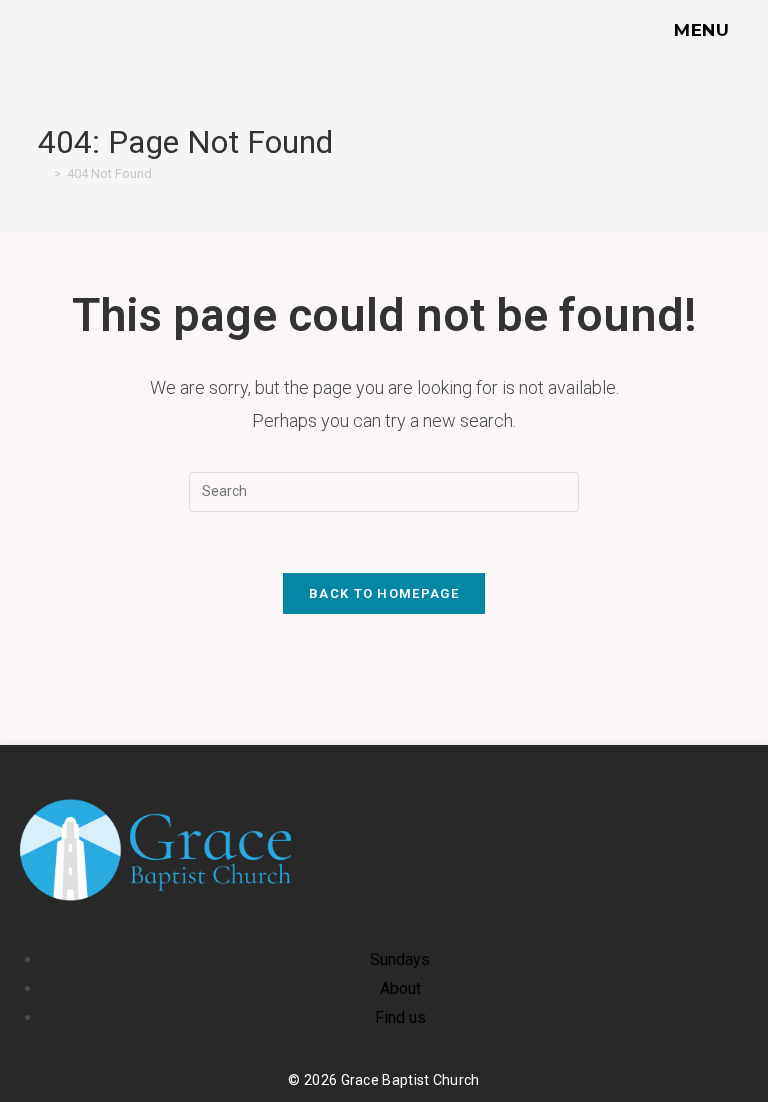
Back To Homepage (384, 593)
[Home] (43, 173)
